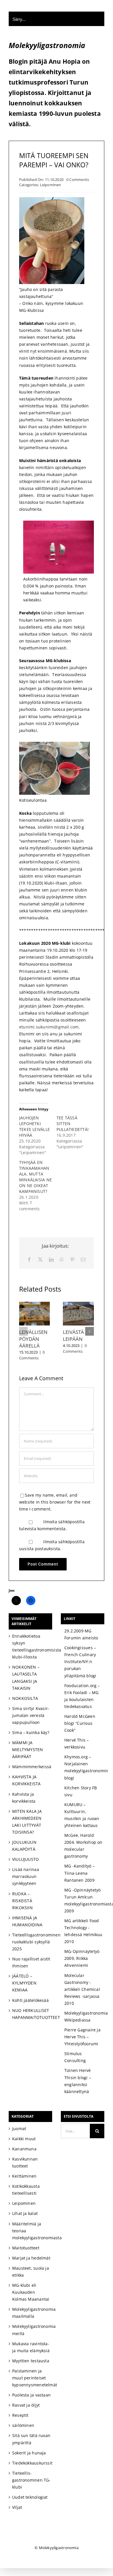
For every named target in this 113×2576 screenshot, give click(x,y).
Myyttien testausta (31, 2361)
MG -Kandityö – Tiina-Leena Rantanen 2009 (80, 1873)
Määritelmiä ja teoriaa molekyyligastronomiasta (31, 2231)
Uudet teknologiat (30, 2497)
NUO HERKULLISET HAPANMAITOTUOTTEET (31, 2014)
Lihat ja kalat (25, 2213)
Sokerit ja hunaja (29, 2453)
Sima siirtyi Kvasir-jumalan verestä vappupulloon (31, 1715)
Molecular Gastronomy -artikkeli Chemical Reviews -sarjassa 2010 (82, 1989)
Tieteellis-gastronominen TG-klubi (31, 2480)
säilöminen (23, 2425)
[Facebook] (29, 1260)
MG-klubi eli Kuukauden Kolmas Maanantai (31, 2292)
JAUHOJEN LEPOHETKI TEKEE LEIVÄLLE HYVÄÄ (34, 1126)
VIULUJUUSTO (25, 1859)
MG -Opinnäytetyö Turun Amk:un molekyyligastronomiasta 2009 (84, 1900)
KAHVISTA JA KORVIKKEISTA (27, 1780)
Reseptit (20, 2415)
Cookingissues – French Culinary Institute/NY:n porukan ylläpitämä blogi (80, 1662)
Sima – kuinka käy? (31, 1732)
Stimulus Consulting (75, 2057)
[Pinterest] (72, 1260)
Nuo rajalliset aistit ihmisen (31, 1962)
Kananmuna (24, 2149)
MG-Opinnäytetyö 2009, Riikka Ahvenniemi (82, 1958)
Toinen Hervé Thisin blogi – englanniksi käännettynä (78, 2081)
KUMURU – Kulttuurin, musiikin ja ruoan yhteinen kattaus (82, 1815)
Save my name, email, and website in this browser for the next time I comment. (55, 1502)
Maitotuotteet (26, 2248)
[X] (40, 1260)
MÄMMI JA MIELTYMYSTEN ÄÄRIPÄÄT (28, 1750)
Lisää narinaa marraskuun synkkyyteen (26, 1876)
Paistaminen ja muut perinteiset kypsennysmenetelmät (31, 2378)
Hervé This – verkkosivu (77, 1743)
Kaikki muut (24, 2139)
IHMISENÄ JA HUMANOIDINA (27, 1921)
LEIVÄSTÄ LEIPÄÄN (73, 1335)
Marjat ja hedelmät (31, 2258)
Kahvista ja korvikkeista (24, 1798)
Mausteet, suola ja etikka (31, 2272)
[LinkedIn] (51, 1260)
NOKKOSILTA (25, 1698)
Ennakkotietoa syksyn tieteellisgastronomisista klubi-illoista (31, 1646)
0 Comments (78, 180)
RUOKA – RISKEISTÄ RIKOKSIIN (22, 1901)
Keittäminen (24, 2176)
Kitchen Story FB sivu (81, 1791)
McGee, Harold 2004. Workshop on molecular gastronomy (83, 1846)
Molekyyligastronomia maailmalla (31, 2313)
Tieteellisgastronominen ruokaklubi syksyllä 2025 (31, 1942)
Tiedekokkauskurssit (31, 2463)
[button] (23, 1331)
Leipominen (51, 185)
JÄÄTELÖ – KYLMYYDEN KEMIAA (24, 1983)
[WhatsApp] (62, 1260)
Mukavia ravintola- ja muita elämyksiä (31, 2347)
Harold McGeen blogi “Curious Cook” (80, 1723)
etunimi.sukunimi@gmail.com (49, 1027)
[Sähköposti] (83, 1260)
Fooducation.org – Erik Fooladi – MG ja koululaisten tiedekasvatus (82, 1696)
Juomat (19, 2129)
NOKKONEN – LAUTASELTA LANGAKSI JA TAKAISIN (26, 1677)
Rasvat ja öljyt (26, 2405)
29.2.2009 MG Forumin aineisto (81, 1634)
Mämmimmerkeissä (31, 1767)
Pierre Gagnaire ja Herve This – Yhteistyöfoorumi (82, 2037)
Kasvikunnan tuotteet (25, 2162)
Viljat (17, 2507)
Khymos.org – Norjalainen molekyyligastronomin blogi (84, 1767)
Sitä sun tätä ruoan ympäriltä (31, 2439)
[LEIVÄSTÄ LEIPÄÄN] (78, 1305)
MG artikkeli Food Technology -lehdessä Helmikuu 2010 (83, 1931)
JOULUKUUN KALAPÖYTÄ (24, 1846)
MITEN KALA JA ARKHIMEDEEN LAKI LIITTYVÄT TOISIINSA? (27, 1822)
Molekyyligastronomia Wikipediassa (84, 2016)
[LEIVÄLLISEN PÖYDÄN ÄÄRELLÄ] (35, 1305)
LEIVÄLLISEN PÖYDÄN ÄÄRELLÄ (33, 1339)
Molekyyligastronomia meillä (31, 2330)
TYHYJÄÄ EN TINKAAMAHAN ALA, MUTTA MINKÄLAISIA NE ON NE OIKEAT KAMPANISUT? (35, 1177)
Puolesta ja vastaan (31, 2395)
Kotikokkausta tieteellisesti (26, 2190)
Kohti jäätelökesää (30, 2000)
